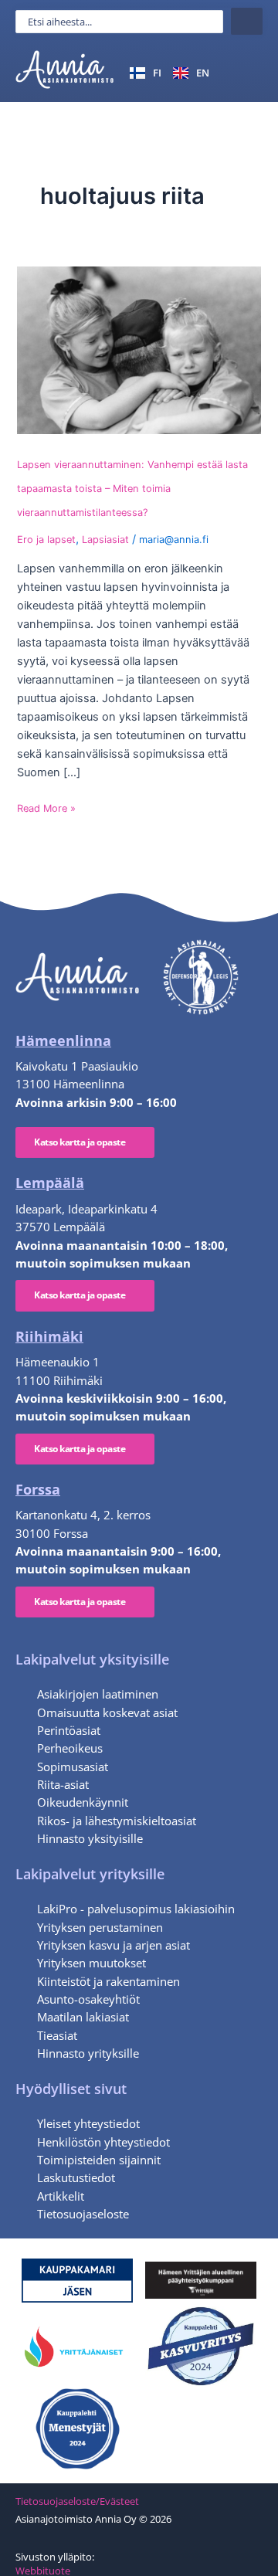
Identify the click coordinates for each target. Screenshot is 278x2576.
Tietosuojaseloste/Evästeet (77, 2501)
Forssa (38, 1489)
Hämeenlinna (63, 1040)
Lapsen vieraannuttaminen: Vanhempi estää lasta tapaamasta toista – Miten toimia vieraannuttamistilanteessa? (132, 489)
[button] (244, 72)
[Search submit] (247, 21)
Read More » (46, 808)
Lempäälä (50, 1183)
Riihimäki (49, 1336)
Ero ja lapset (46, 540)
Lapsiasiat (105, 540)
